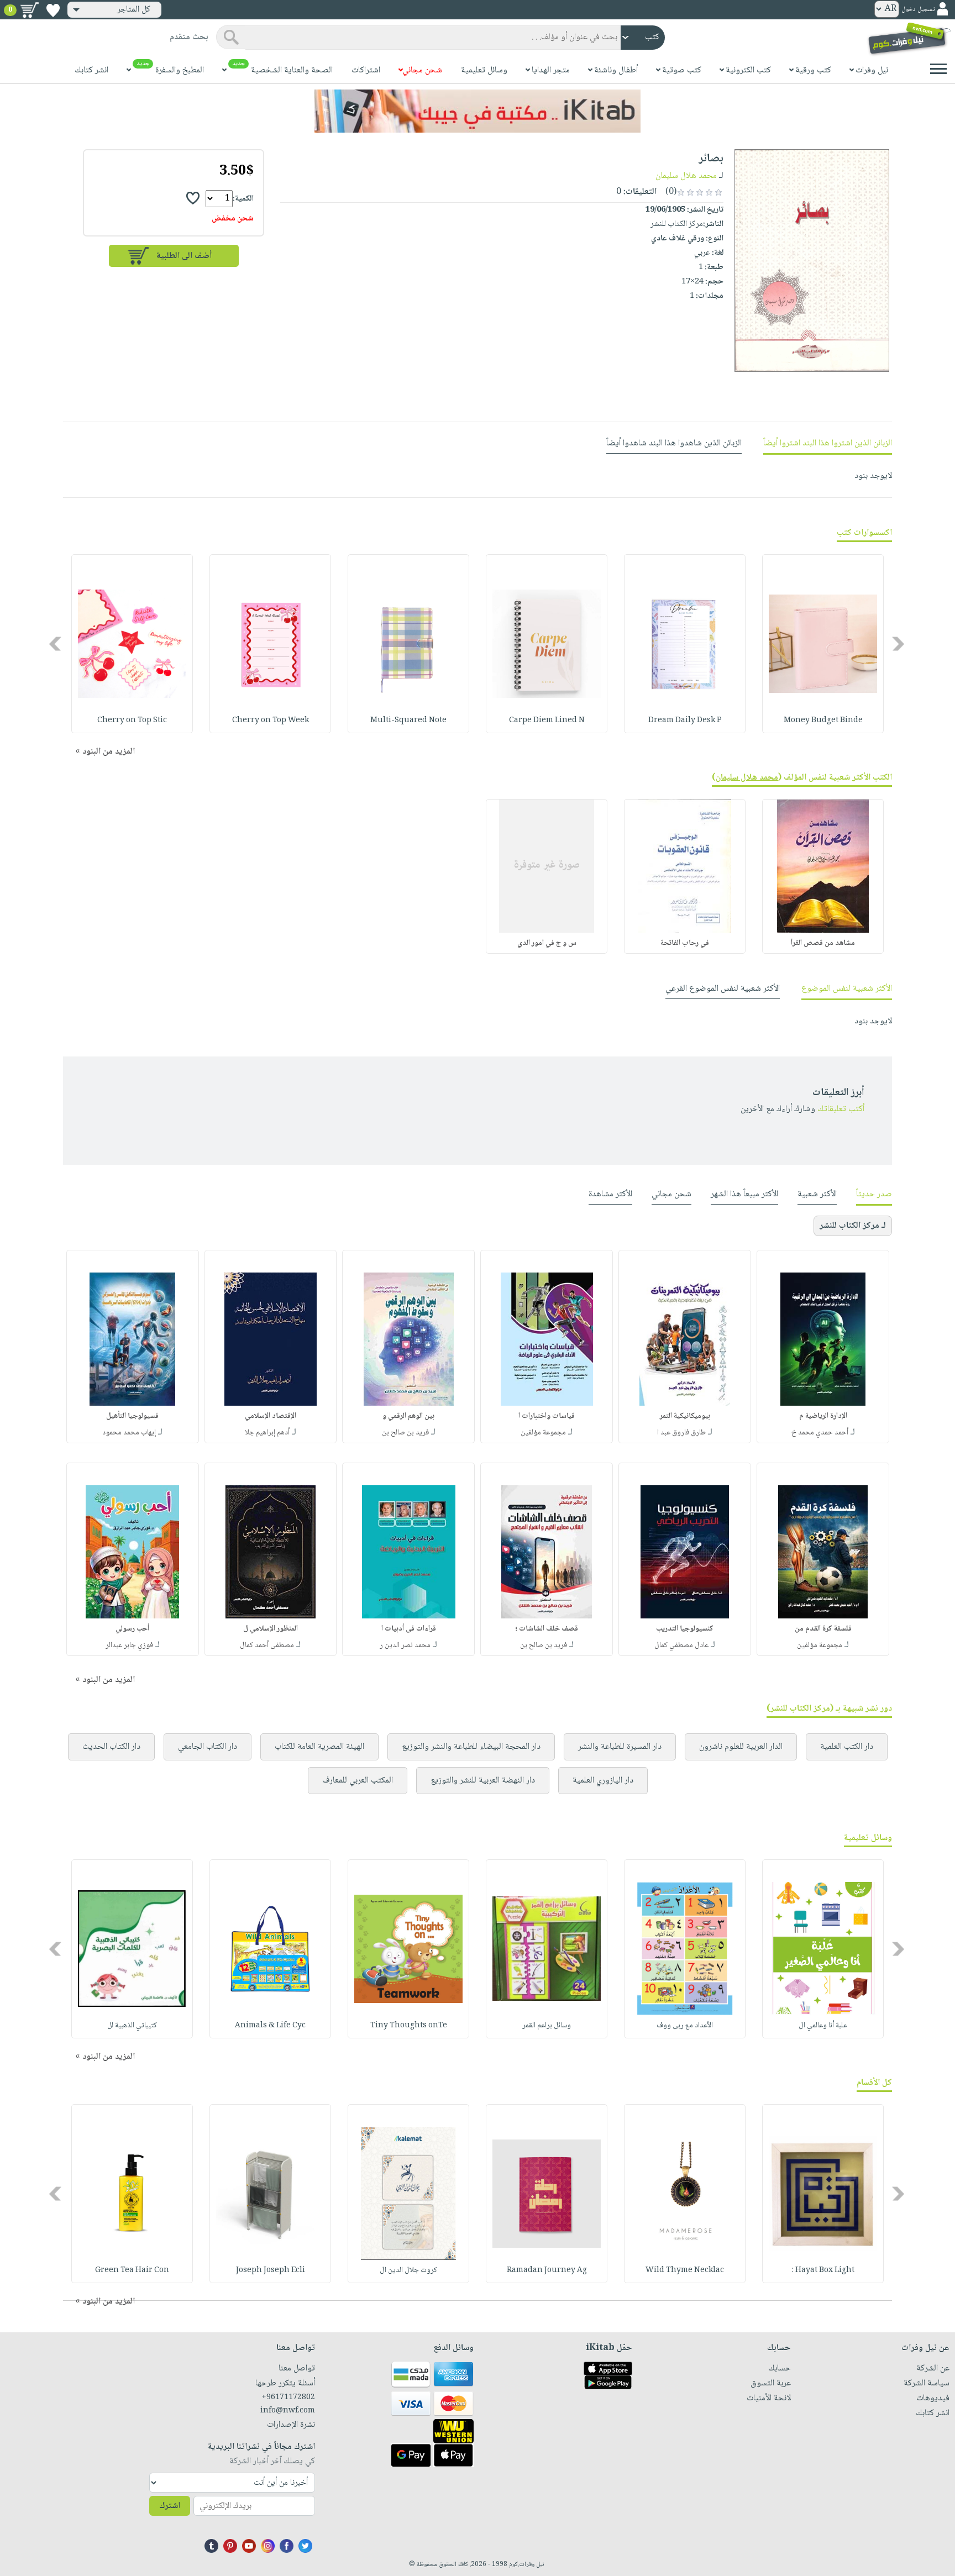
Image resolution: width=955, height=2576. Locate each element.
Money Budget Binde (823, 721)
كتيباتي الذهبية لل (132, 2026)
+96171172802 (288, 2398)
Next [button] (56, 644)
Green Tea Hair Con (132, 2270)
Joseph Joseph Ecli (271, 2270)
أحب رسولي (132, 1629)
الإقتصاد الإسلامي (271, 1416)
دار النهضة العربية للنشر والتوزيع (483, 1781)
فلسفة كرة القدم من (823, 1629)
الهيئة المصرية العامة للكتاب (319, 1747)
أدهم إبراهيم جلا (267, 1433)
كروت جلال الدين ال (408, 2270)
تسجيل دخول (918, 10)
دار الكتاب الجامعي (208, 1747)
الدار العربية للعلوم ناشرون (741, 1747)
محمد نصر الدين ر (405, 1646)
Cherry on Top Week (271, 721)
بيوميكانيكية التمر (685, 1416)
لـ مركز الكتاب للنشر (853, 1226)
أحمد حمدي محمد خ (820, 1433)
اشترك (170, 2506)
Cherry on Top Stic (132, 721)
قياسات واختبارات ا (547, 1416)
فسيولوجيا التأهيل (132, 1416)
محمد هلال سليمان (686, 176)
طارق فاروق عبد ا (681, 1433)
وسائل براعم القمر (547, 2026)
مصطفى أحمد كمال (267, 1646)
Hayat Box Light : (823, 2270)
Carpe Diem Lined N (547, 721)
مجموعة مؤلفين (543, 1433)
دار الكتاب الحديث (111, 1747)
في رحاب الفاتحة (685, 943)
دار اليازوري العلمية (603, 1781)
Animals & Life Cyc (270, 2026)
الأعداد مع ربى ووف (685, 2026)
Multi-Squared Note (408, 721)
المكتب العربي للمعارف (358, 1781)
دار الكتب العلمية (847, 1747)
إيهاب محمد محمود (129, 1433)
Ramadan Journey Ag (547, 2270)
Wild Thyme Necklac (685, 2270)
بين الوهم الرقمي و (408, 1416)
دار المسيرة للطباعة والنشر (620, 1747)
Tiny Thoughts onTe (409, 2026)
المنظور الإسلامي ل (271, 1629)
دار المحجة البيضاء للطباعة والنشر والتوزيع (471, 1747)
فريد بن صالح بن (405, 1433)
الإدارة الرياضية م (823, 1416)
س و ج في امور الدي (547, 943)
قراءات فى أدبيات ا (409, 1629)
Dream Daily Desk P (685, 721)
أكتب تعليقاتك (841, 1109)
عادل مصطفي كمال (681, 1646)
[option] (823, 644)
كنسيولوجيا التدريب (685, 1629)
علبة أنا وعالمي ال (823, 2026)
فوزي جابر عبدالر (129, 1646)
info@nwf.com (288, 2411)
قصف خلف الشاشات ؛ (547, 1629)
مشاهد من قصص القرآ (823, 943)
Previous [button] (899, 644)
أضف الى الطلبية (184, 256)
